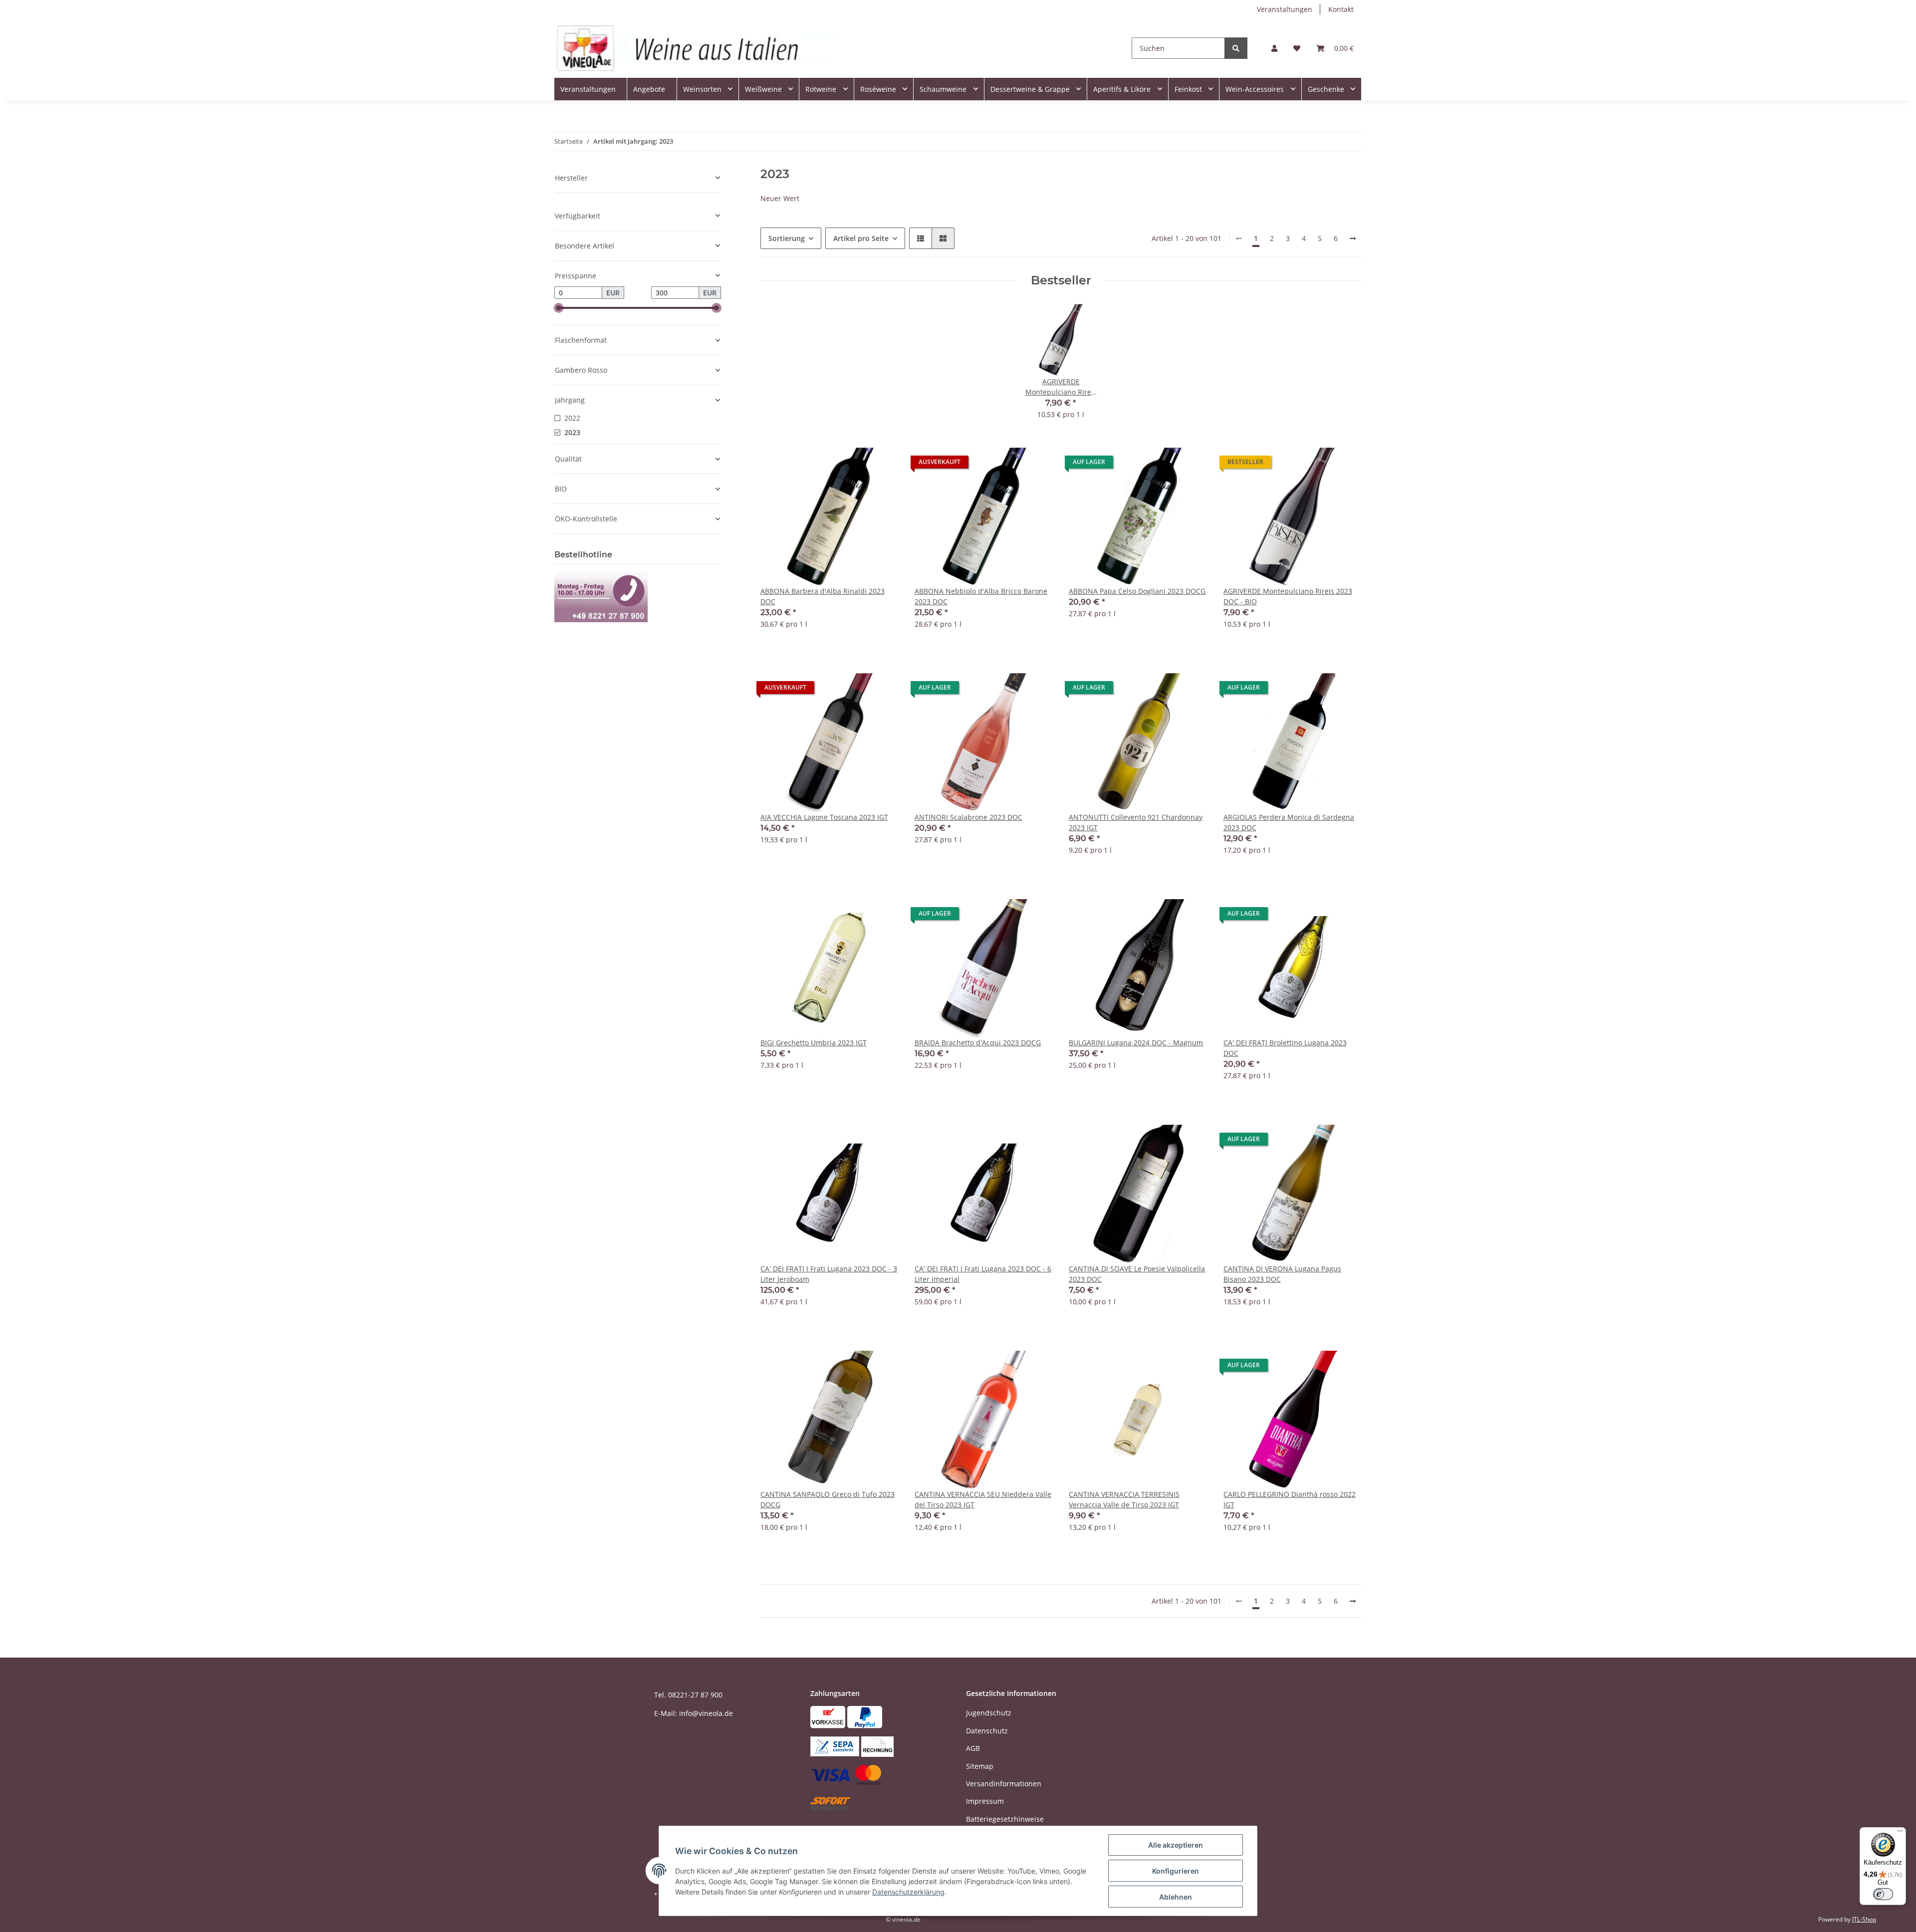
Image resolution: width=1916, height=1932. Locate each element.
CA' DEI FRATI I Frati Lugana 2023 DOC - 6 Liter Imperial (983, 1274)
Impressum (985, 1801)
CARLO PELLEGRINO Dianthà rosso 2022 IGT (1290, 1499)
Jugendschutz (989, 1713)
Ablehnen (1176, 1897)
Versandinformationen (1004, 1784)
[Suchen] (1236, 48)
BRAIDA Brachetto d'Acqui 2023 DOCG (978, 1043)
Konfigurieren (1176, 1871)
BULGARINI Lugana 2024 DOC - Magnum (1136, 1043)
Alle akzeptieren (1176, 1845)
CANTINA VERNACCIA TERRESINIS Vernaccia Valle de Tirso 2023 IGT (1124, 1499)
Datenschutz (987, 1731)
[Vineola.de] (695, 48)
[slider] (558, 308)
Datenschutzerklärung (908, 1892)
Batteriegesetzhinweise (1005, 1819)
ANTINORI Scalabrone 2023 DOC (968, 817)
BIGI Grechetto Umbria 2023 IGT (814, 1043)
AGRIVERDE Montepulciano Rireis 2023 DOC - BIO (1288, 596)
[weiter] (1353, 239)
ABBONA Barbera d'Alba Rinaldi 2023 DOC (823, 596)
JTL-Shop (1864, 1919)
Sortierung (787, 238)
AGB (973, 1748)
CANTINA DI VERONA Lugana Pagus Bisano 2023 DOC (1282, 1274)
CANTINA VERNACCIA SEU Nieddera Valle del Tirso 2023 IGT (983, 1499)
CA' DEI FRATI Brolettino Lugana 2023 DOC (1285, 1048)
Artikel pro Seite (861, 238)
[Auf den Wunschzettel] (882, 465)
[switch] (1883, 1894)
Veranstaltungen (1285, 9)
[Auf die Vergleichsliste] (856, 465)
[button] (1274, 48)
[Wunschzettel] (1297, 48)
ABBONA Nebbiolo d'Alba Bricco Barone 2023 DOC (981, 596)
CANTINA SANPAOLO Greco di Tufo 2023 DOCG (828, 1499)
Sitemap (980, 1766)
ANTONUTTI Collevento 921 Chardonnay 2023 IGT (1136, 822)
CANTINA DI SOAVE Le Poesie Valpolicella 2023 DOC (1137, 1274)
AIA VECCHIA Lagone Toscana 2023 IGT (824, 817)
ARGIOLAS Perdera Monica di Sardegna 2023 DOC (1289, 822)
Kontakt (1341, 9)
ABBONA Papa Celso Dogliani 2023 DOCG (1137, 591)
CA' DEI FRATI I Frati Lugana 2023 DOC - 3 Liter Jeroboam (829, 1274)
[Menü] (1900, 1833)
